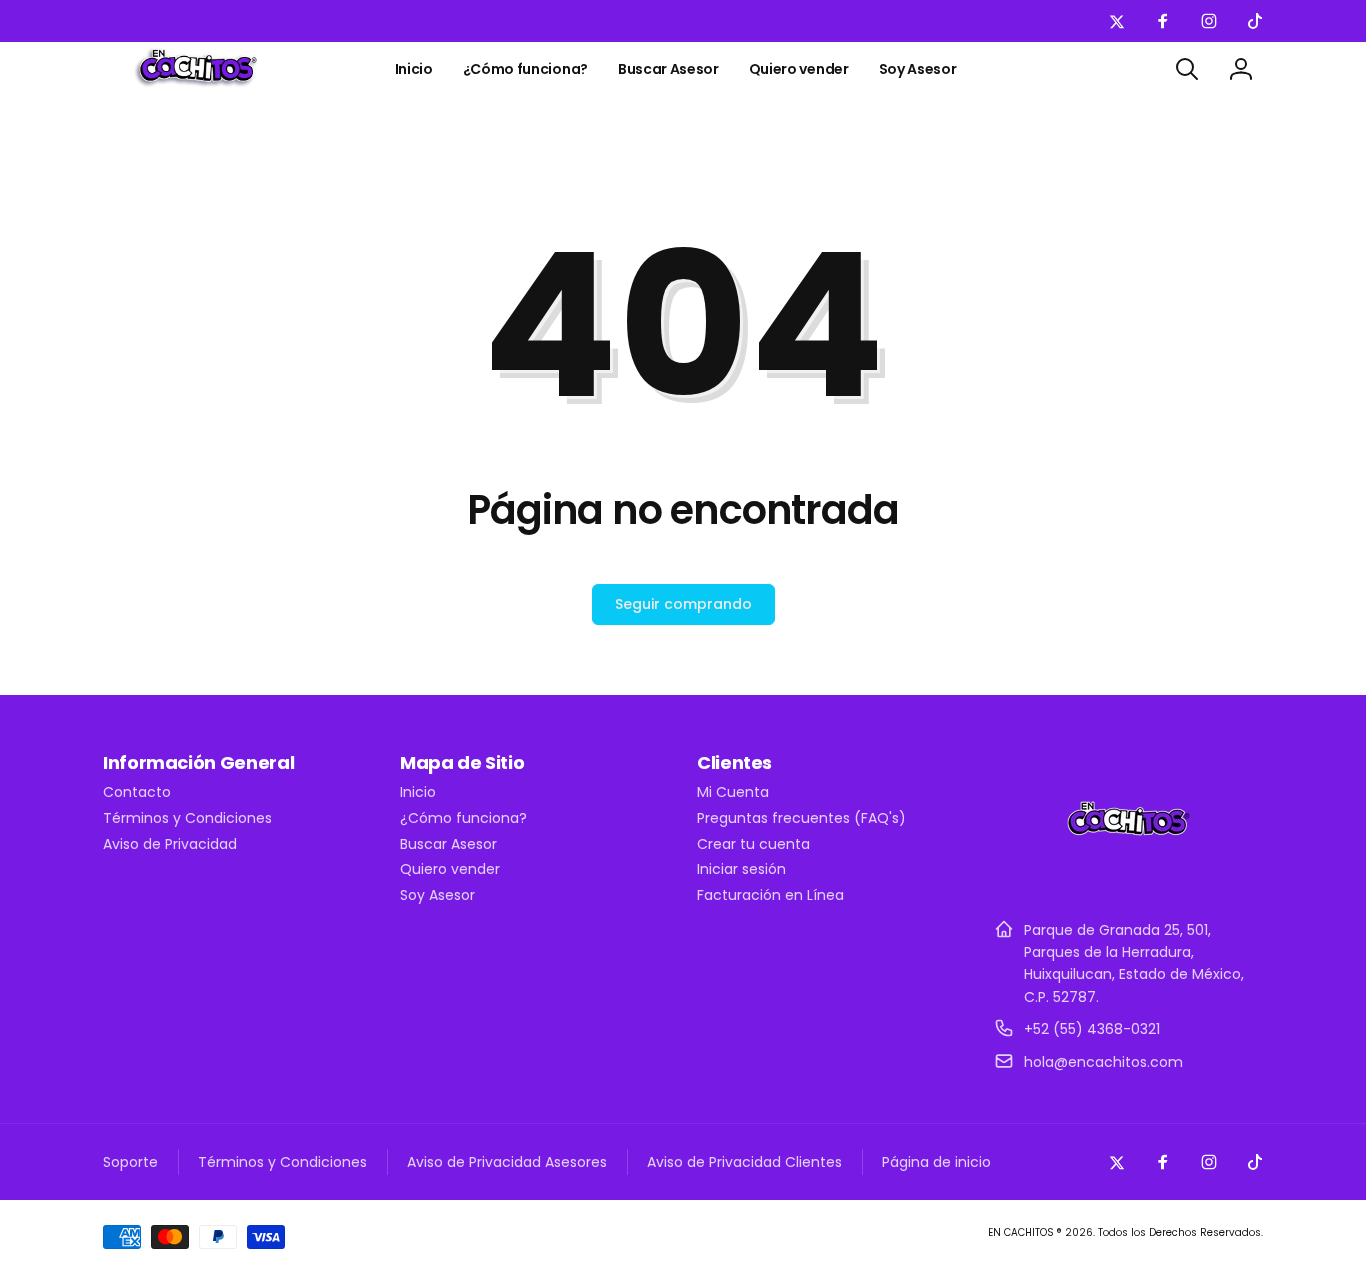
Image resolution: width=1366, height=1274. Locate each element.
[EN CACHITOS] (1128, 880)
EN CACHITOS (1021, 1232)
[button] (1187, 69)
